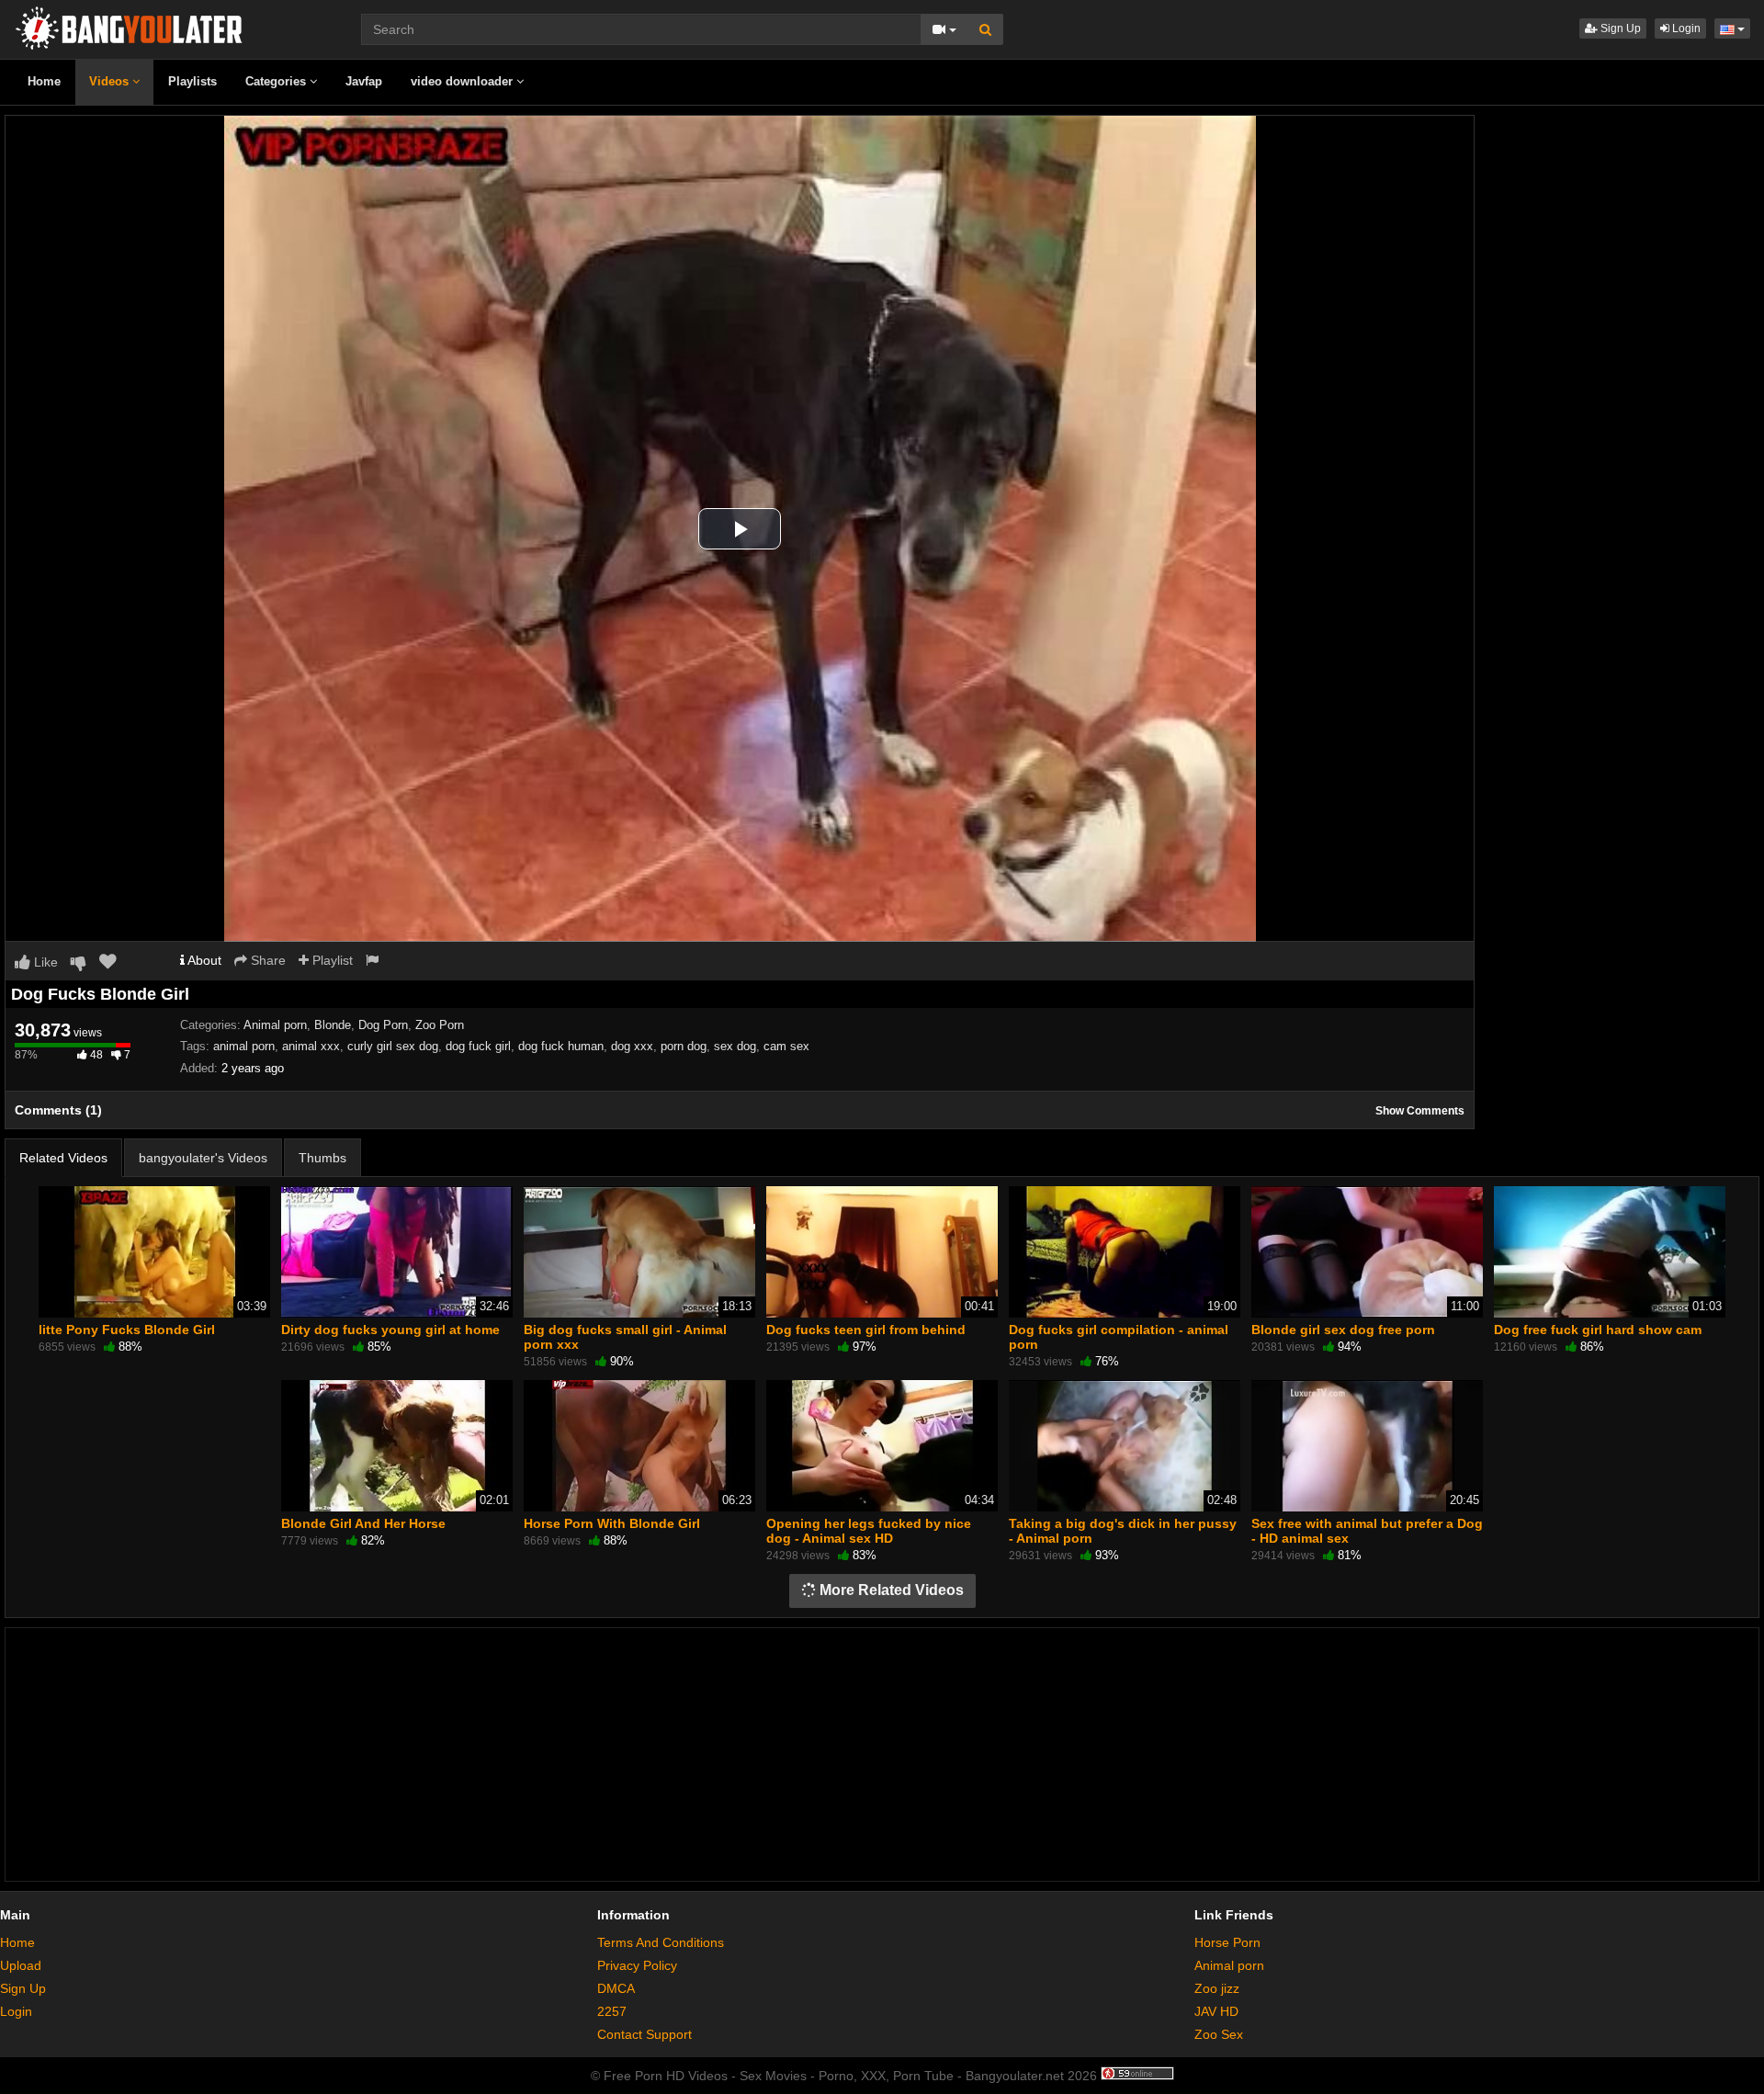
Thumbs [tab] (322, 1158)
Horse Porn (1227, 1942)
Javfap (364, 81)
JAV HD (1216, 2011)
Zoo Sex (1219, 2034)
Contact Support (645, 2034)
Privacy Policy (637, 1965)
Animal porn (275, 1025)
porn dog (684, 1046)
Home (44, 81)
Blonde (333, 1025)
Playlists (192, 81)
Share (266, 960)
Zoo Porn (440, 1025)
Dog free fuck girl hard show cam (1598, 1330)
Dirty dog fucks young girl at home (390, 1330)
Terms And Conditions (661, 1942)
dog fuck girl (478, 1046)
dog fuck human (561, 1046)
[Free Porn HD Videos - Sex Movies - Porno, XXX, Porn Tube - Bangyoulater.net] (129, 27)
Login (1685, 28)
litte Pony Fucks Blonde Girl (127, 1330)
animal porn (244, 1046)
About (203, 960)
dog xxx (632, 1046)
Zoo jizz (1217, 1988)
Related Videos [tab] (63, 1158)
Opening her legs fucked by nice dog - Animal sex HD (869, 1531)
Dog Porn (383, 1025)
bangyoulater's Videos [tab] (203, 1158)
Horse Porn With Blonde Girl (612, 1523)
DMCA (616, 1988)
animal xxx (311, 1046)
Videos (111, 81)
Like (44, 962)
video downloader (464, 81)
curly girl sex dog (393, 1046)
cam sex (786, 1046)
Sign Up (1619, 28)
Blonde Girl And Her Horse (363, 1523)
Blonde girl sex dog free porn (1343, 1330)
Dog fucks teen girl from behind (866, 1330)
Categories (277, 81)
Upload (21, 1965)
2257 (612, 2011)
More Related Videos (890, 1590)
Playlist (331, 960)
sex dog (735, 1046)
